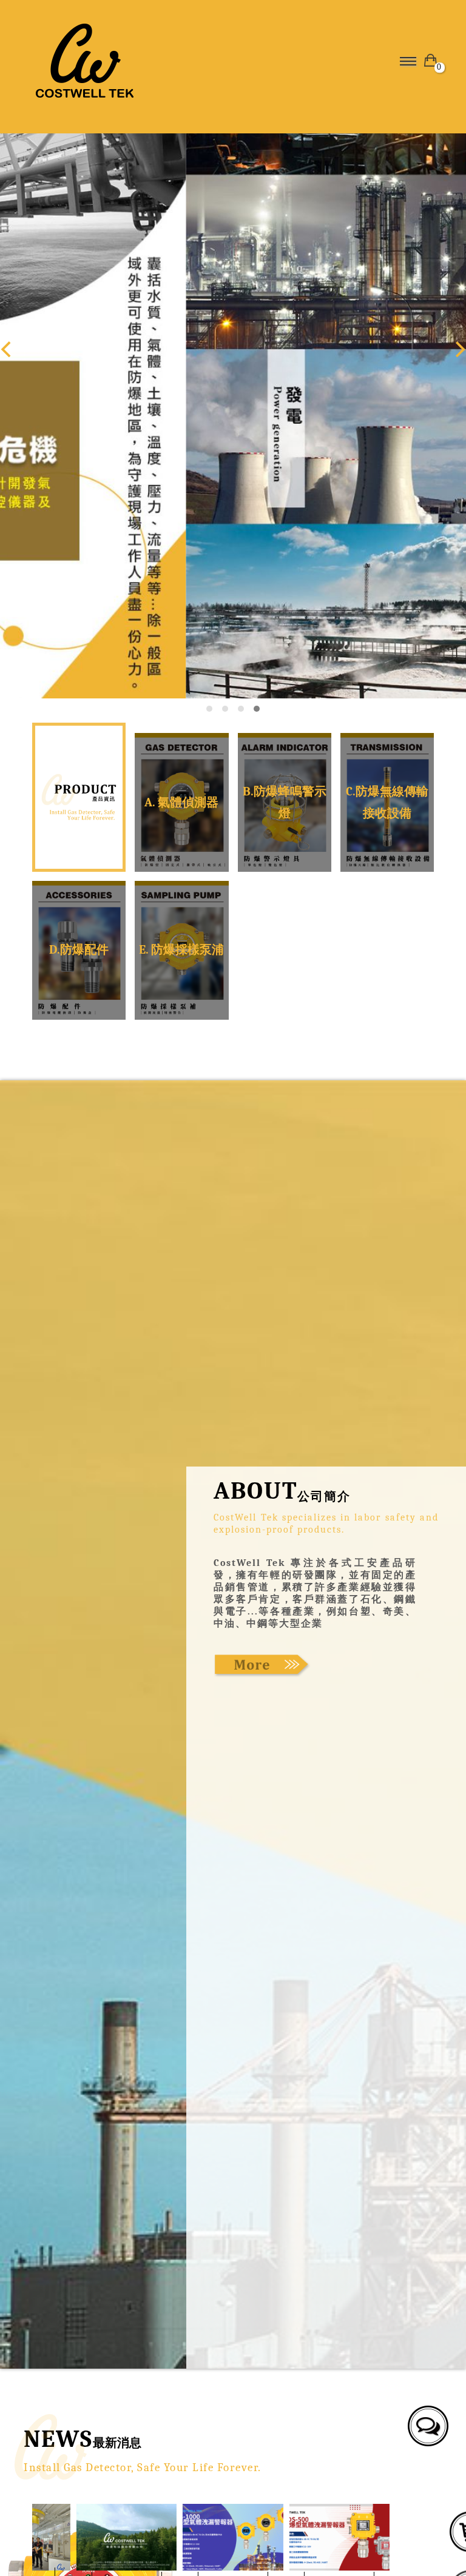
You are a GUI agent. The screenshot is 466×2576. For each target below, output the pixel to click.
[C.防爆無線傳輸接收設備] (387, 802)
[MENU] (406, 61)
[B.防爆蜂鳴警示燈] (285, 802)
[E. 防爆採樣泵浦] (181, 950)
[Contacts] (425, 2423)
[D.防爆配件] (79, 950)
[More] (262, 1665)
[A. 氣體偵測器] (181, 802)
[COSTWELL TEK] (128, 61)
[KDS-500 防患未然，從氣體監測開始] (339, 2537)
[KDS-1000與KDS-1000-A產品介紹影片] (127, 2537)
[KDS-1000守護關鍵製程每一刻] (233, 2537)
